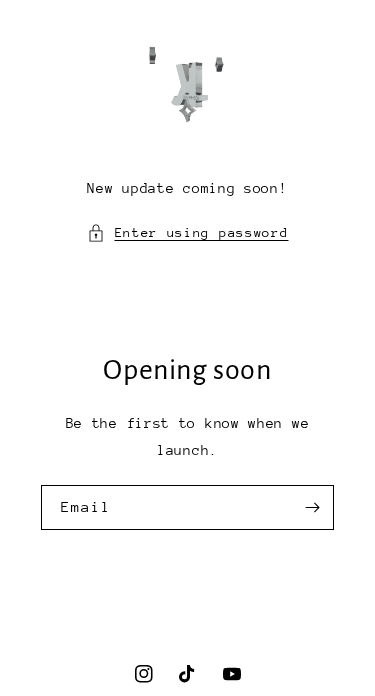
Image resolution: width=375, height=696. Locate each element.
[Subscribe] (312, 507)
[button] (188, 232)
